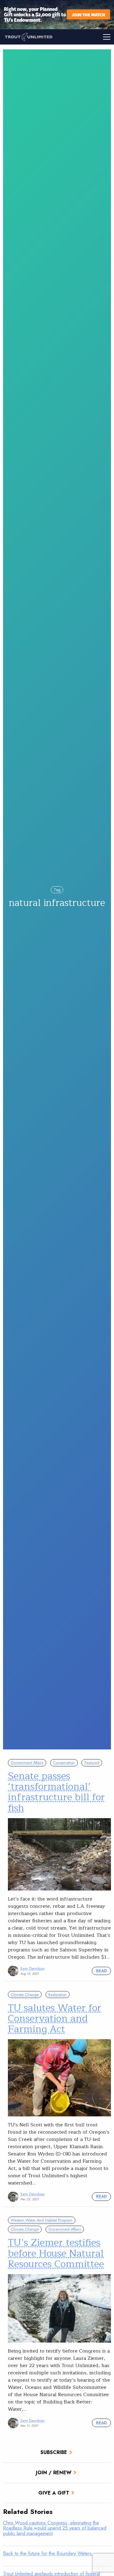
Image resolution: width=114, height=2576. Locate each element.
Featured (92, 1763)
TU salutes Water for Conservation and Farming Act (55, 2018)
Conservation (64, 1763)
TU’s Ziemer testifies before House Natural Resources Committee (56, 2253)
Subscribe (54, 2452)
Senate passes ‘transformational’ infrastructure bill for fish (56, 1792)
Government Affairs (27, 1763)
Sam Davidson (33, 1968)
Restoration (57, 1995)
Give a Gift (54, 2493)
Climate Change (25, 1995)
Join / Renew (54, 2473)
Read (101, 1971)
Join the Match (88, 14)
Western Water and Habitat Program (41, 2220)
